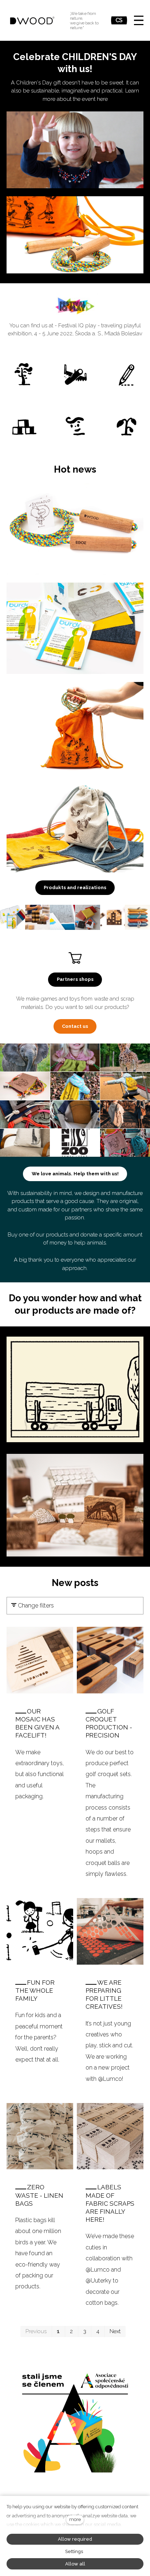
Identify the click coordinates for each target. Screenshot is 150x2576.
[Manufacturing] (75, 375)
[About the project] (23, 375)
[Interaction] (75, 427)
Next (115, 2331)
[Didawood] (32, 20)
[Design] (127, 375)
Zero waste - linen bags (39, 2195)
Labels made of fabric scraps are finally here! (110, 2203)
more (75, 2519)
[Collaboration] (23, 427)
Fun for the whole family (35, 1991)
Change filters (35, 1605)
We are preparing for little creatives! (104, 1995)
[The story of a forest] (127, 427)
